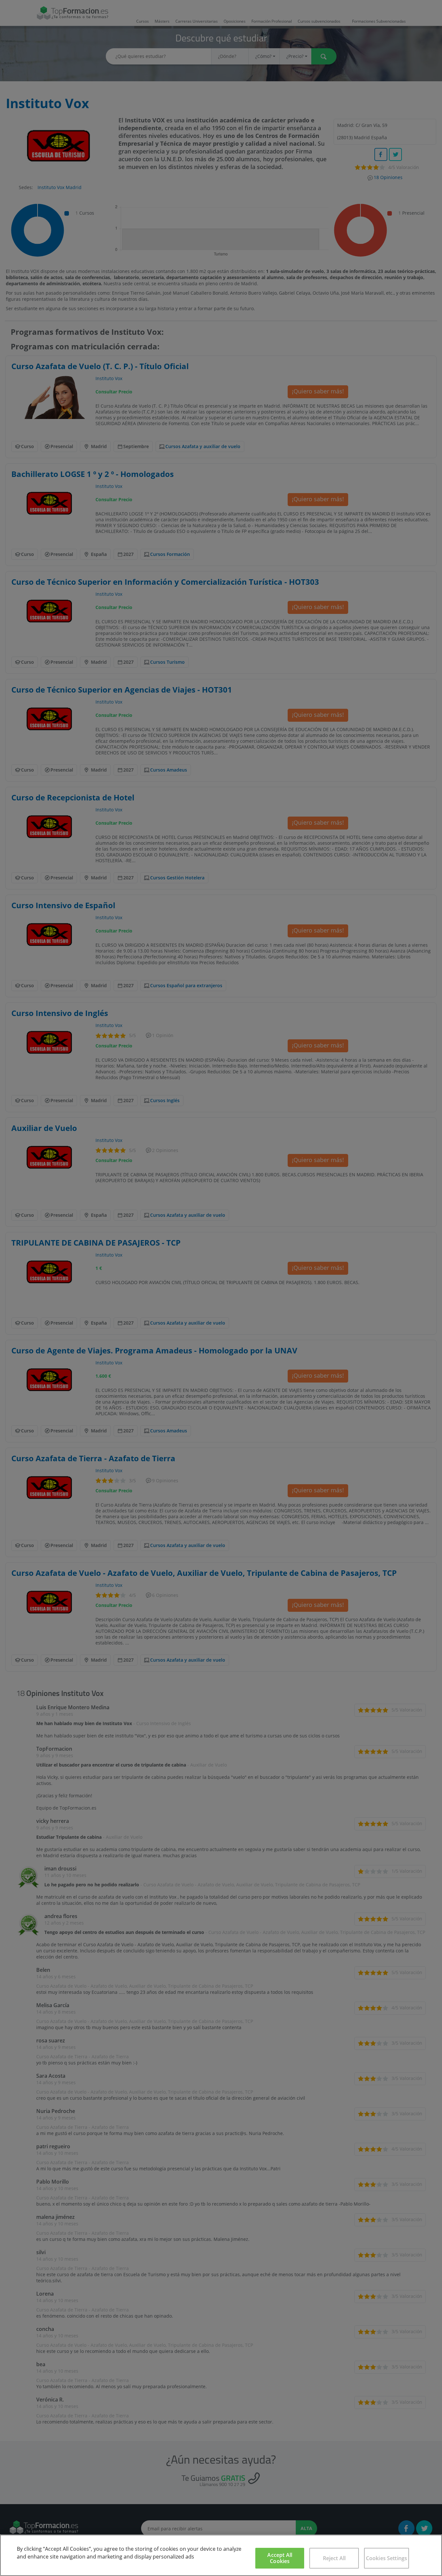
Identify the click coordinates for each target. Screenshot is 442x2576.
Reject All (334, 2558)
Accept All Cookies (280, 2558)
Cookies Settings (387, 2558)
